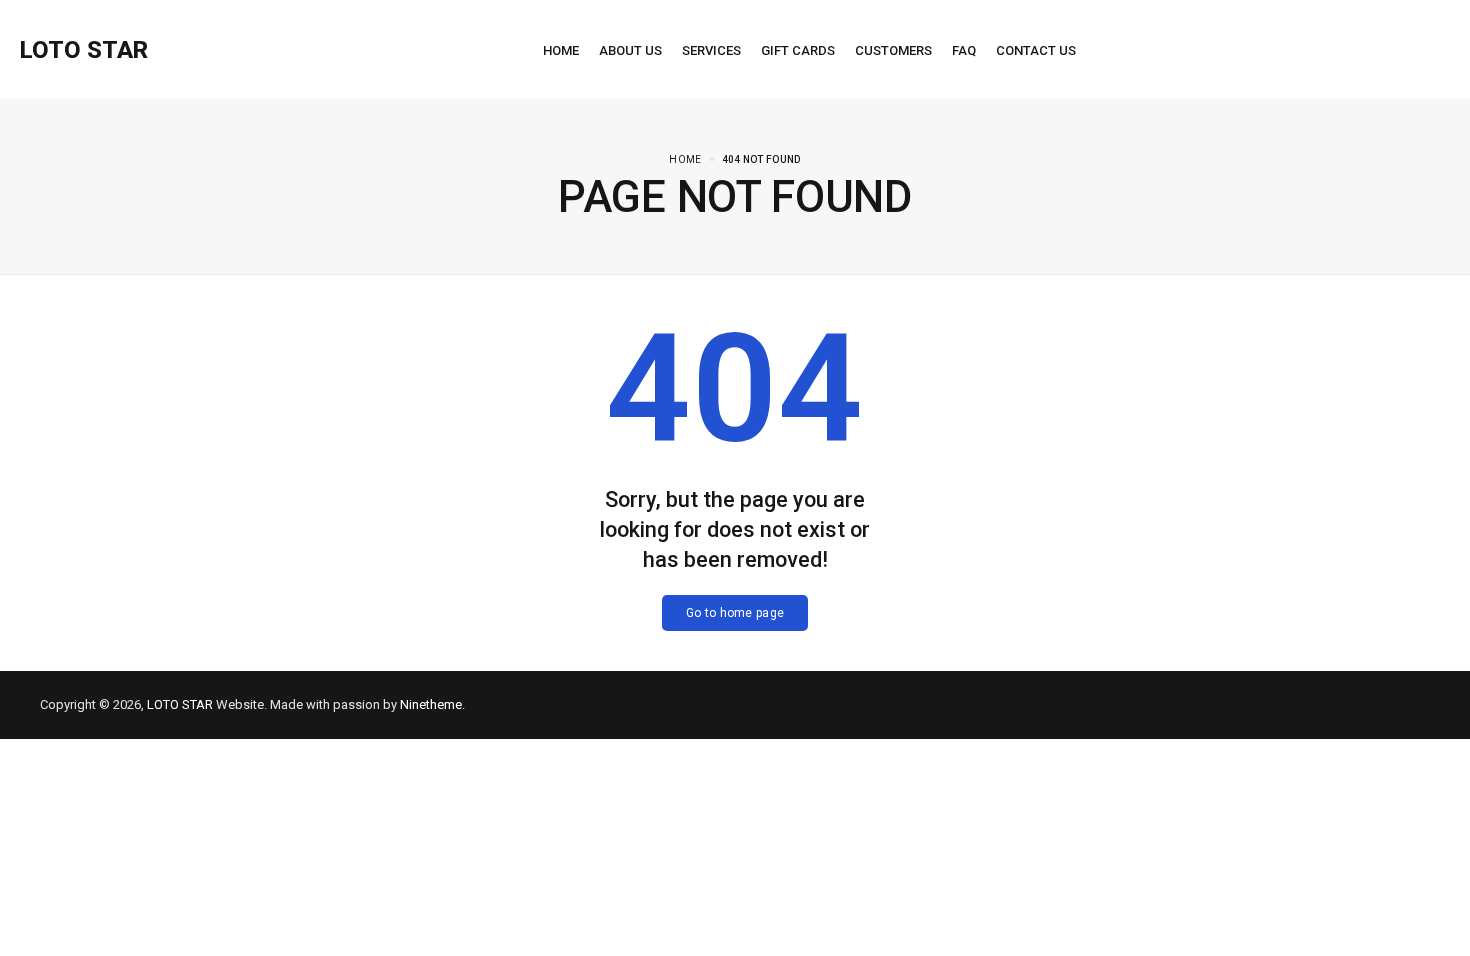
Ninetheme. (432, 704)
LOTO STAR (180, 704)
